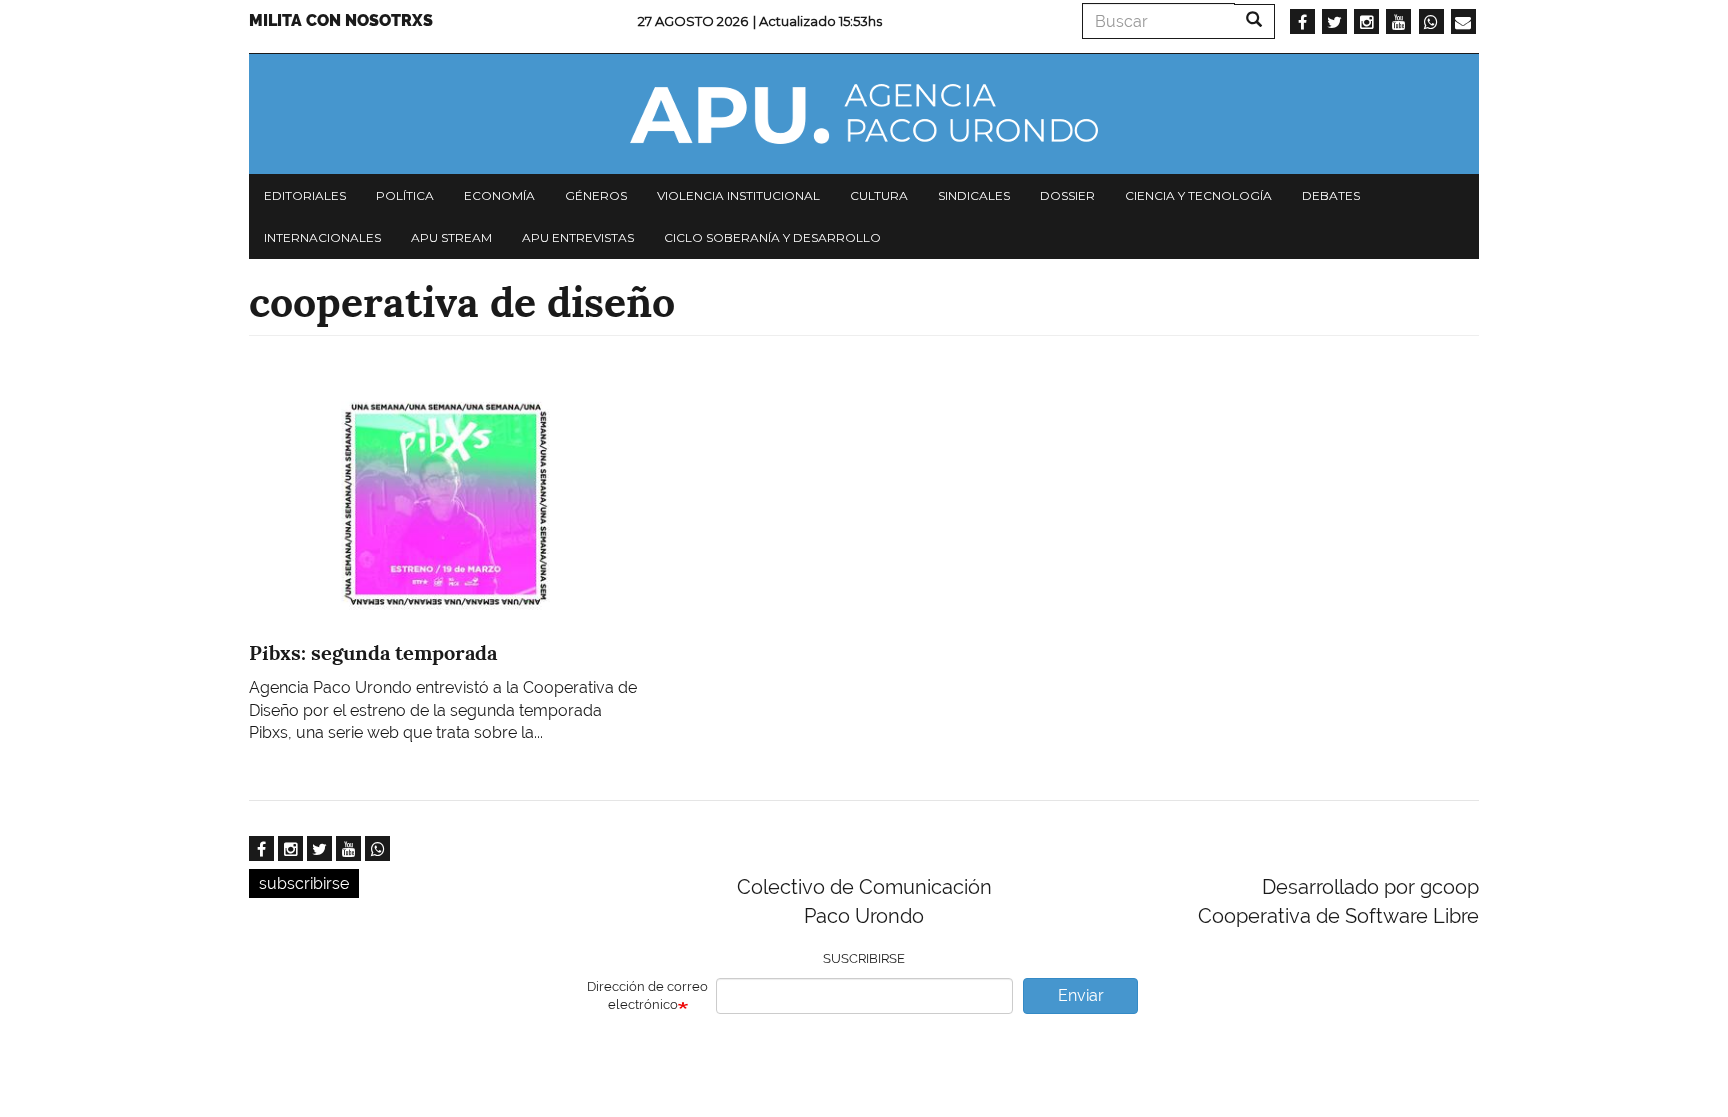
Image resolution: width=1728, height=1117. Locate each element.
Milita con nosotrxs (341, 20)
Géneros (596, 195)
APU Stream (451, 237)
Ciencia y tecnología (1198, 195)
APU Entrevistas (578, 237)
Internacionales (322, 237)
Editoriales (305, 195)
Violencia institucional (738, 195)
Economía (499, 195)
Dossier (1067, 195)
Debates (1331, 195)
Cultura (879, 195)
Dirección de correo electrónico (647, 996)
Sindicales (974, 195)
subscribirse (304, 883)
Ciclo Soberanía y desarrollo (772, 237)
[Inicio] (864, 114)
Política (405, 195)
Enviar (1081, 995)
